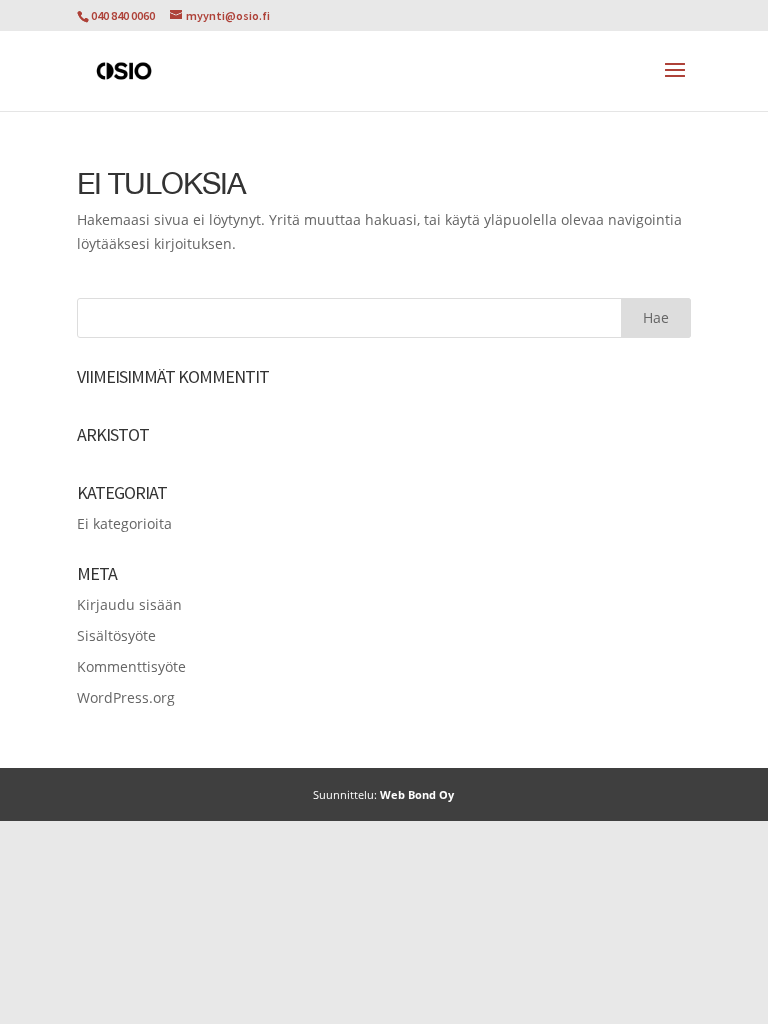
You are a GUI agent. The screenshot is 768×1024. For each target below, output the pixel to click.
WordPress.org (126, 697)
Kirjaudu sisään (129, 604)
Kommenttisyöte (131, 666)
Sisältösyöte (116, 635)
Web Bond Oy (417, 794)
